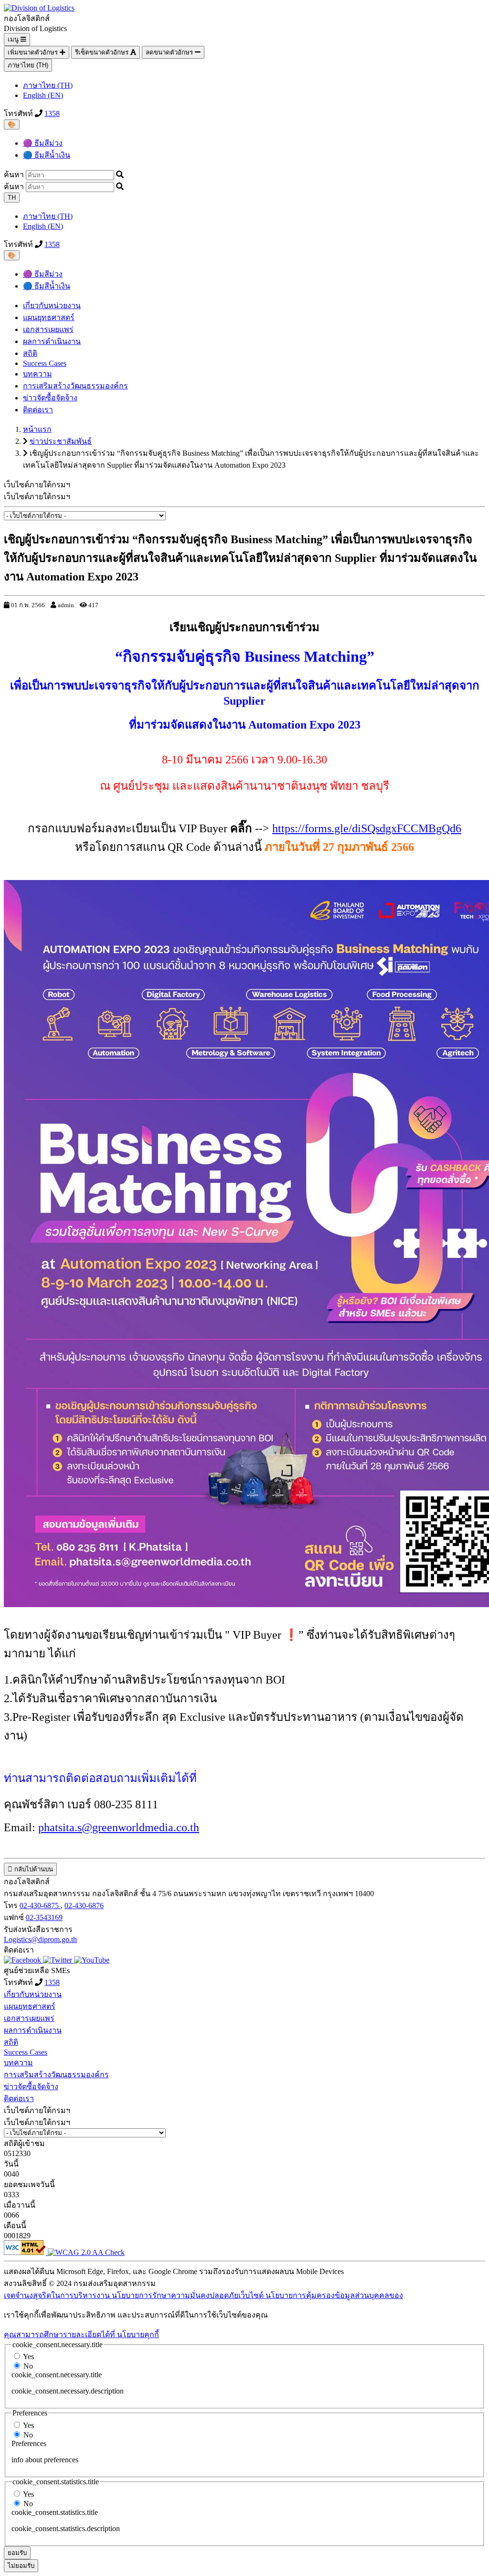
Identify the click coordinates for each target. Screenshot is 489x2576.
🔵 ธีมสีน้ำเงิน (47, 155)
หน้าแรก (37, 429)
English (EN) (43, 95)
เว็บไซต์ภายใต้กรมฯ (37, 497)
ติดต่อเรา (38, 410)
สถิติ (30, 353)
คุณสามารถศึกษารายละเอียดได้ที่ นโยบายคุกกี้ (81, 2334)
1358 (52, 113)
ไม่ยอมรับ (21, 2566)
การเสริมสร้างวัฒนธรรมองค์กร (75, 386)
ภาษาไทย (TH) (28, 65)
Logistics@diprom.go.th (40, 1939)
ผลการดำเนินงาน (52, 341)
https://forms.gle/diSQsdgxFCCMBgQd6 (367, 828)
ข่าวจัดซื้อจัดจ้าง (50, 398)
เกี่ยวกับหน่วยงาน (52, 306)
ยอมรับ (17, 2553)
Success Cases (45, 363)
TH (12, 198)
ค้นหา (14, 175)
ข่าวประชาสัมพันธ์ (61, 441)
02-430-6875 (40, 1905)
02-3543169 (44, 1917)
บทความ (37, 374)
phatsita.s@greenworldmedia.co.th (119, 1827)
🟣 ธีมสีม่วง (43, 143)
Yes (28, 2356)
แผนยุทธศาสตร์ (49, 317)
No (28, 2366)
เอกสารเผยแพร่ (48, 329)
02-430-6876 (84, 1905)
